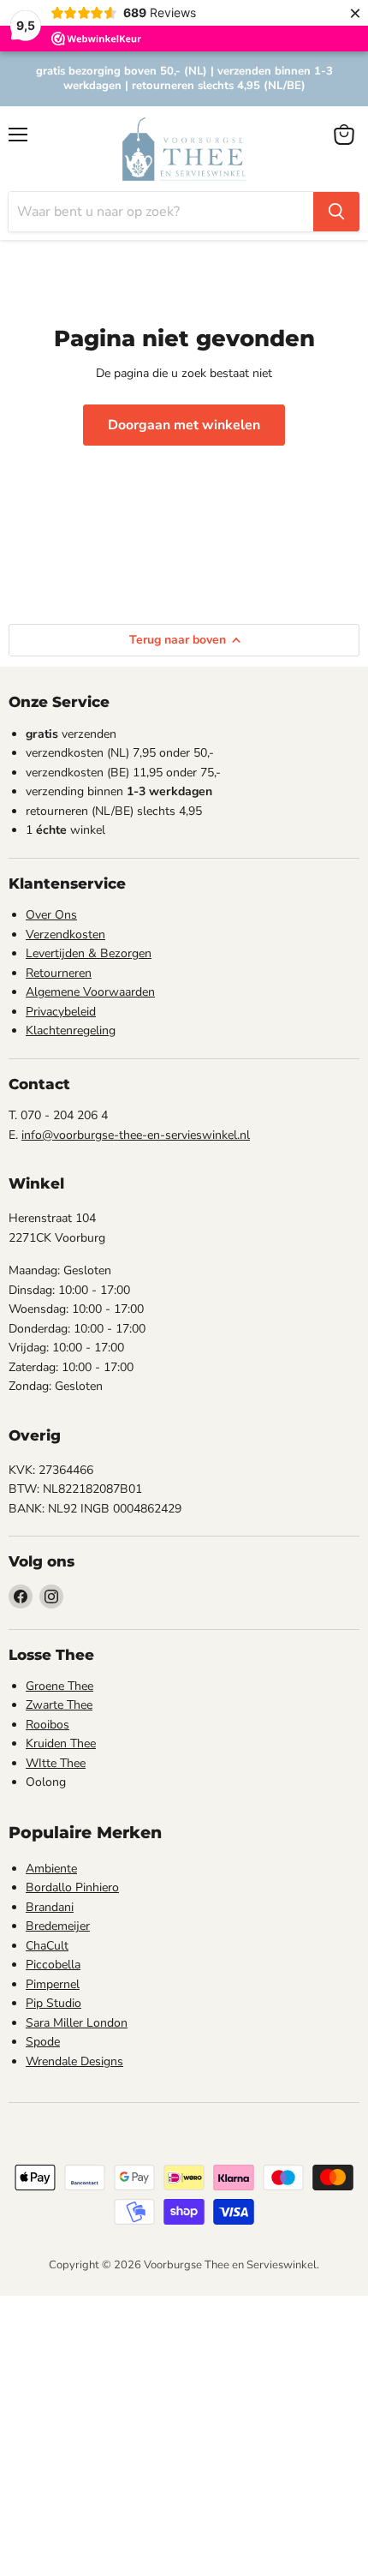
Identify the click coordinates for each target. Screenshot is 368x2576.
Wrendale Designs (74, 2061)
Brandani (50, 1907)
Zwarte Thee (59, 1705)
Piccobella (53, 1965)
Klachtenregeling (71, 1030)
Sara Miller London (77, 2023)
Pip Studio (53, 2003)
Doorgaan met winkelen (184, 425)
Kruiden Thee (61, 1743)
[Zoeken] (336, 212)
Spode (43, 2042)
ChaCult (47, 1946)
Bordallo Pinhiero (72, 1887)
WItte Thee (56, 1763)
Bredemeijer (58, 1926)
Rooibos (47, 1725)
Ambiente (51, 1869)
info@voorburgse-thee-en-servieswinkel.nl (136, 1135)
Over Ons (51, 915)
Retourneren (59, 973)
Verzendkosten (65, 935)
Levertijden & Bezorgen (89, 953)
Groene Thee (59, 1686)
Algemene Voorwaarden (90, 992)
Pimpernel (53, 1984)
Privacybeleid (61, 1012)
